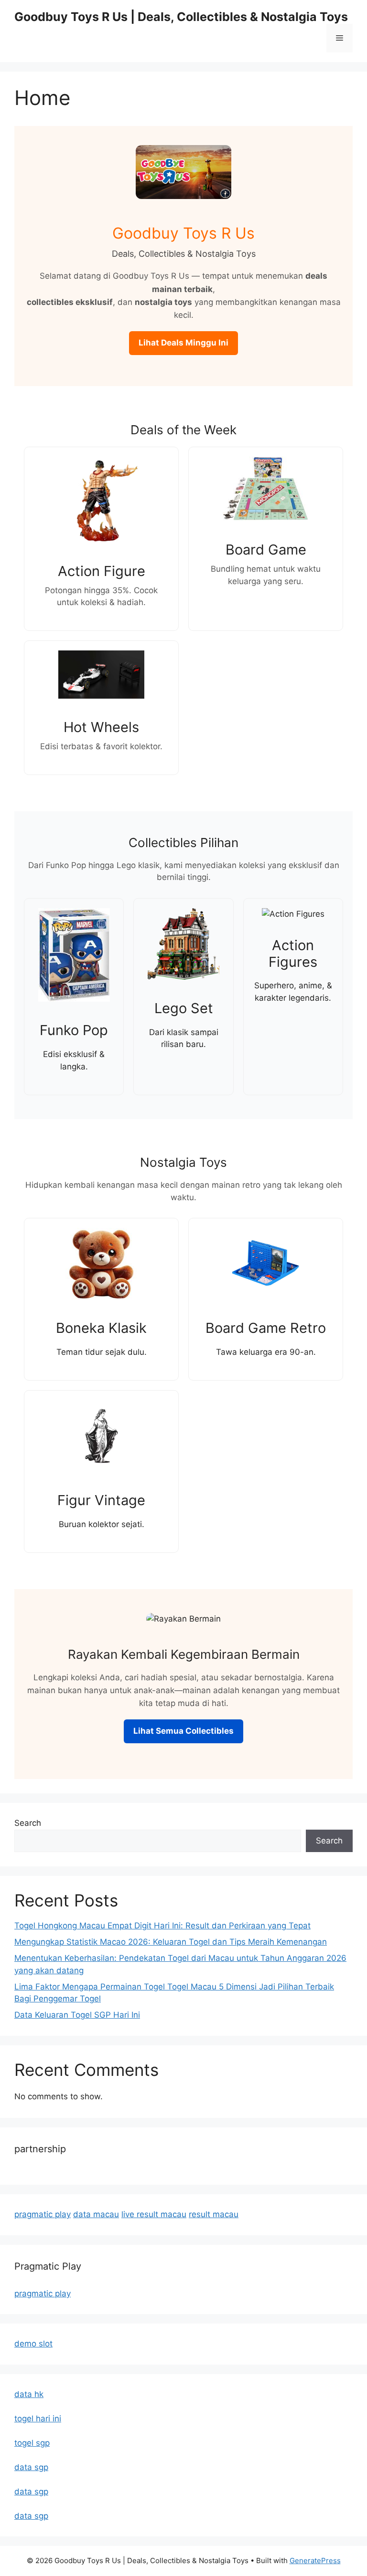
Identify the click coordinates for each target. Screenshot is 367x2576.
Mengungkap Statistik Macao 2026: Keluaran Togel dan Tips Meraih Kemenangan (171, 1942)
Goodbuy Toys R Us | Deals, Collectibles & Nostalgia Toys (181, 17)
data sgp (31, 2467)
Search (28, 1823)
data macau (96, 2214)
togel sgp (32, 2443)
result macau (214, 2214)
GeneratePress (315, 2560)
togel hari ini (38, 2419)
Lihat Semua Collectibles (183, 1731)
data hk (29, 2394)
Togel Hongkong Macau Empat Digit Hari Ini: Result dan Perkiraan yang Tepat (162, 1926)
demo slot (33, 2344)
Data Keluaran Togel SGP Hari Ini (77, 2015)
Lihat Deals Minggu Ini (183, 343)
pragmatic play (43, 2214)
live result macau (154, 2214)
